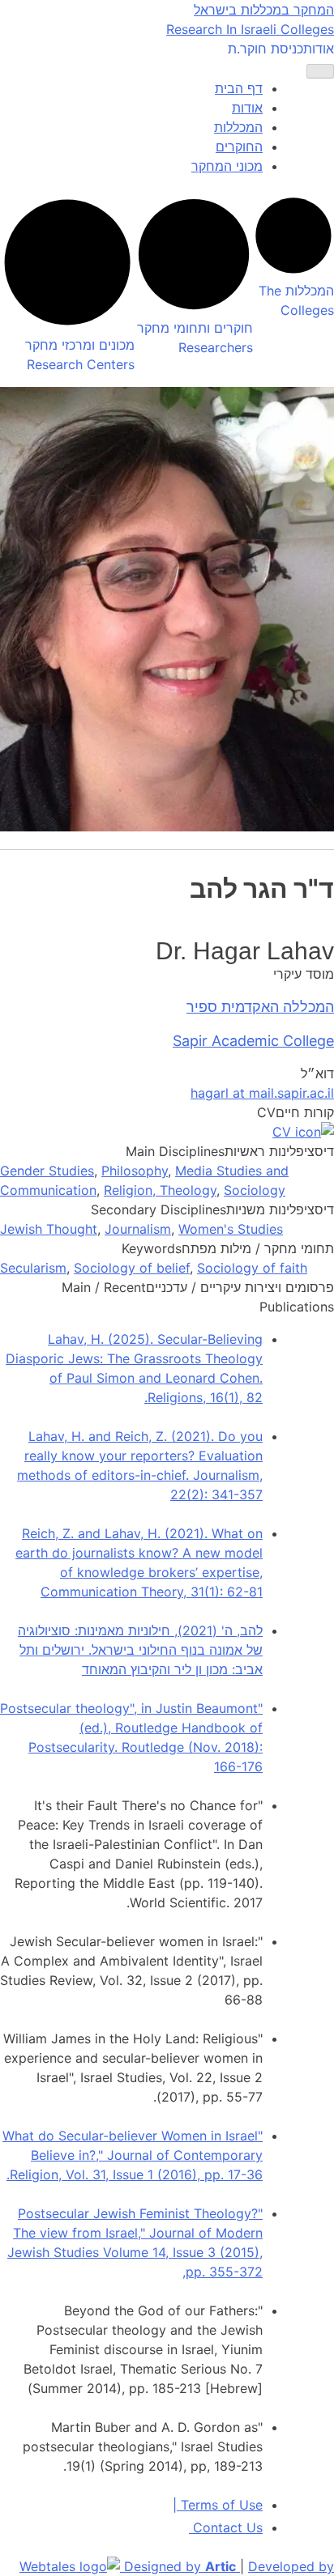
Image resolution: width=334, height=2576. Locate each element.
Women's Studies (231, 1229)
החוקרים (239, 147)
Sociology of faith (252, 1268)
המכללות (238, 127)
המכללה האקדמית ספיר (260, 1007)
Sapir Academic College (253, 1041)
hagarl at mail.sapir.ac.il (262, 1093)
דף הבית (239, 88)
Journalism (138, 1229)
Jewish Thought (49, 1229)
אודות (319, 49)
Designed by (180, 2566)
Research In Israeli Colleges (250, 29)
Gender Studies (47, 1171)
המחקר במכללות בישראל (264, 10)
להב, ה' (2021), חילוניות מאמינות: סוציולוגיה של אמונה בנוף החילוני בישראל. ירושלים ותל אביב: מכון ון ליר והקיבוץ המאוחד (140, 1650)
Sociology (255, 1190)
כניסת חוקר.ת (265, 49)
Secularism (33, 1268)
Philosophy (135, 1171)
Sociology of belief (132, 1268)
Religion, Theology (160, 1190)
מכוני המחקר (227, 166)
